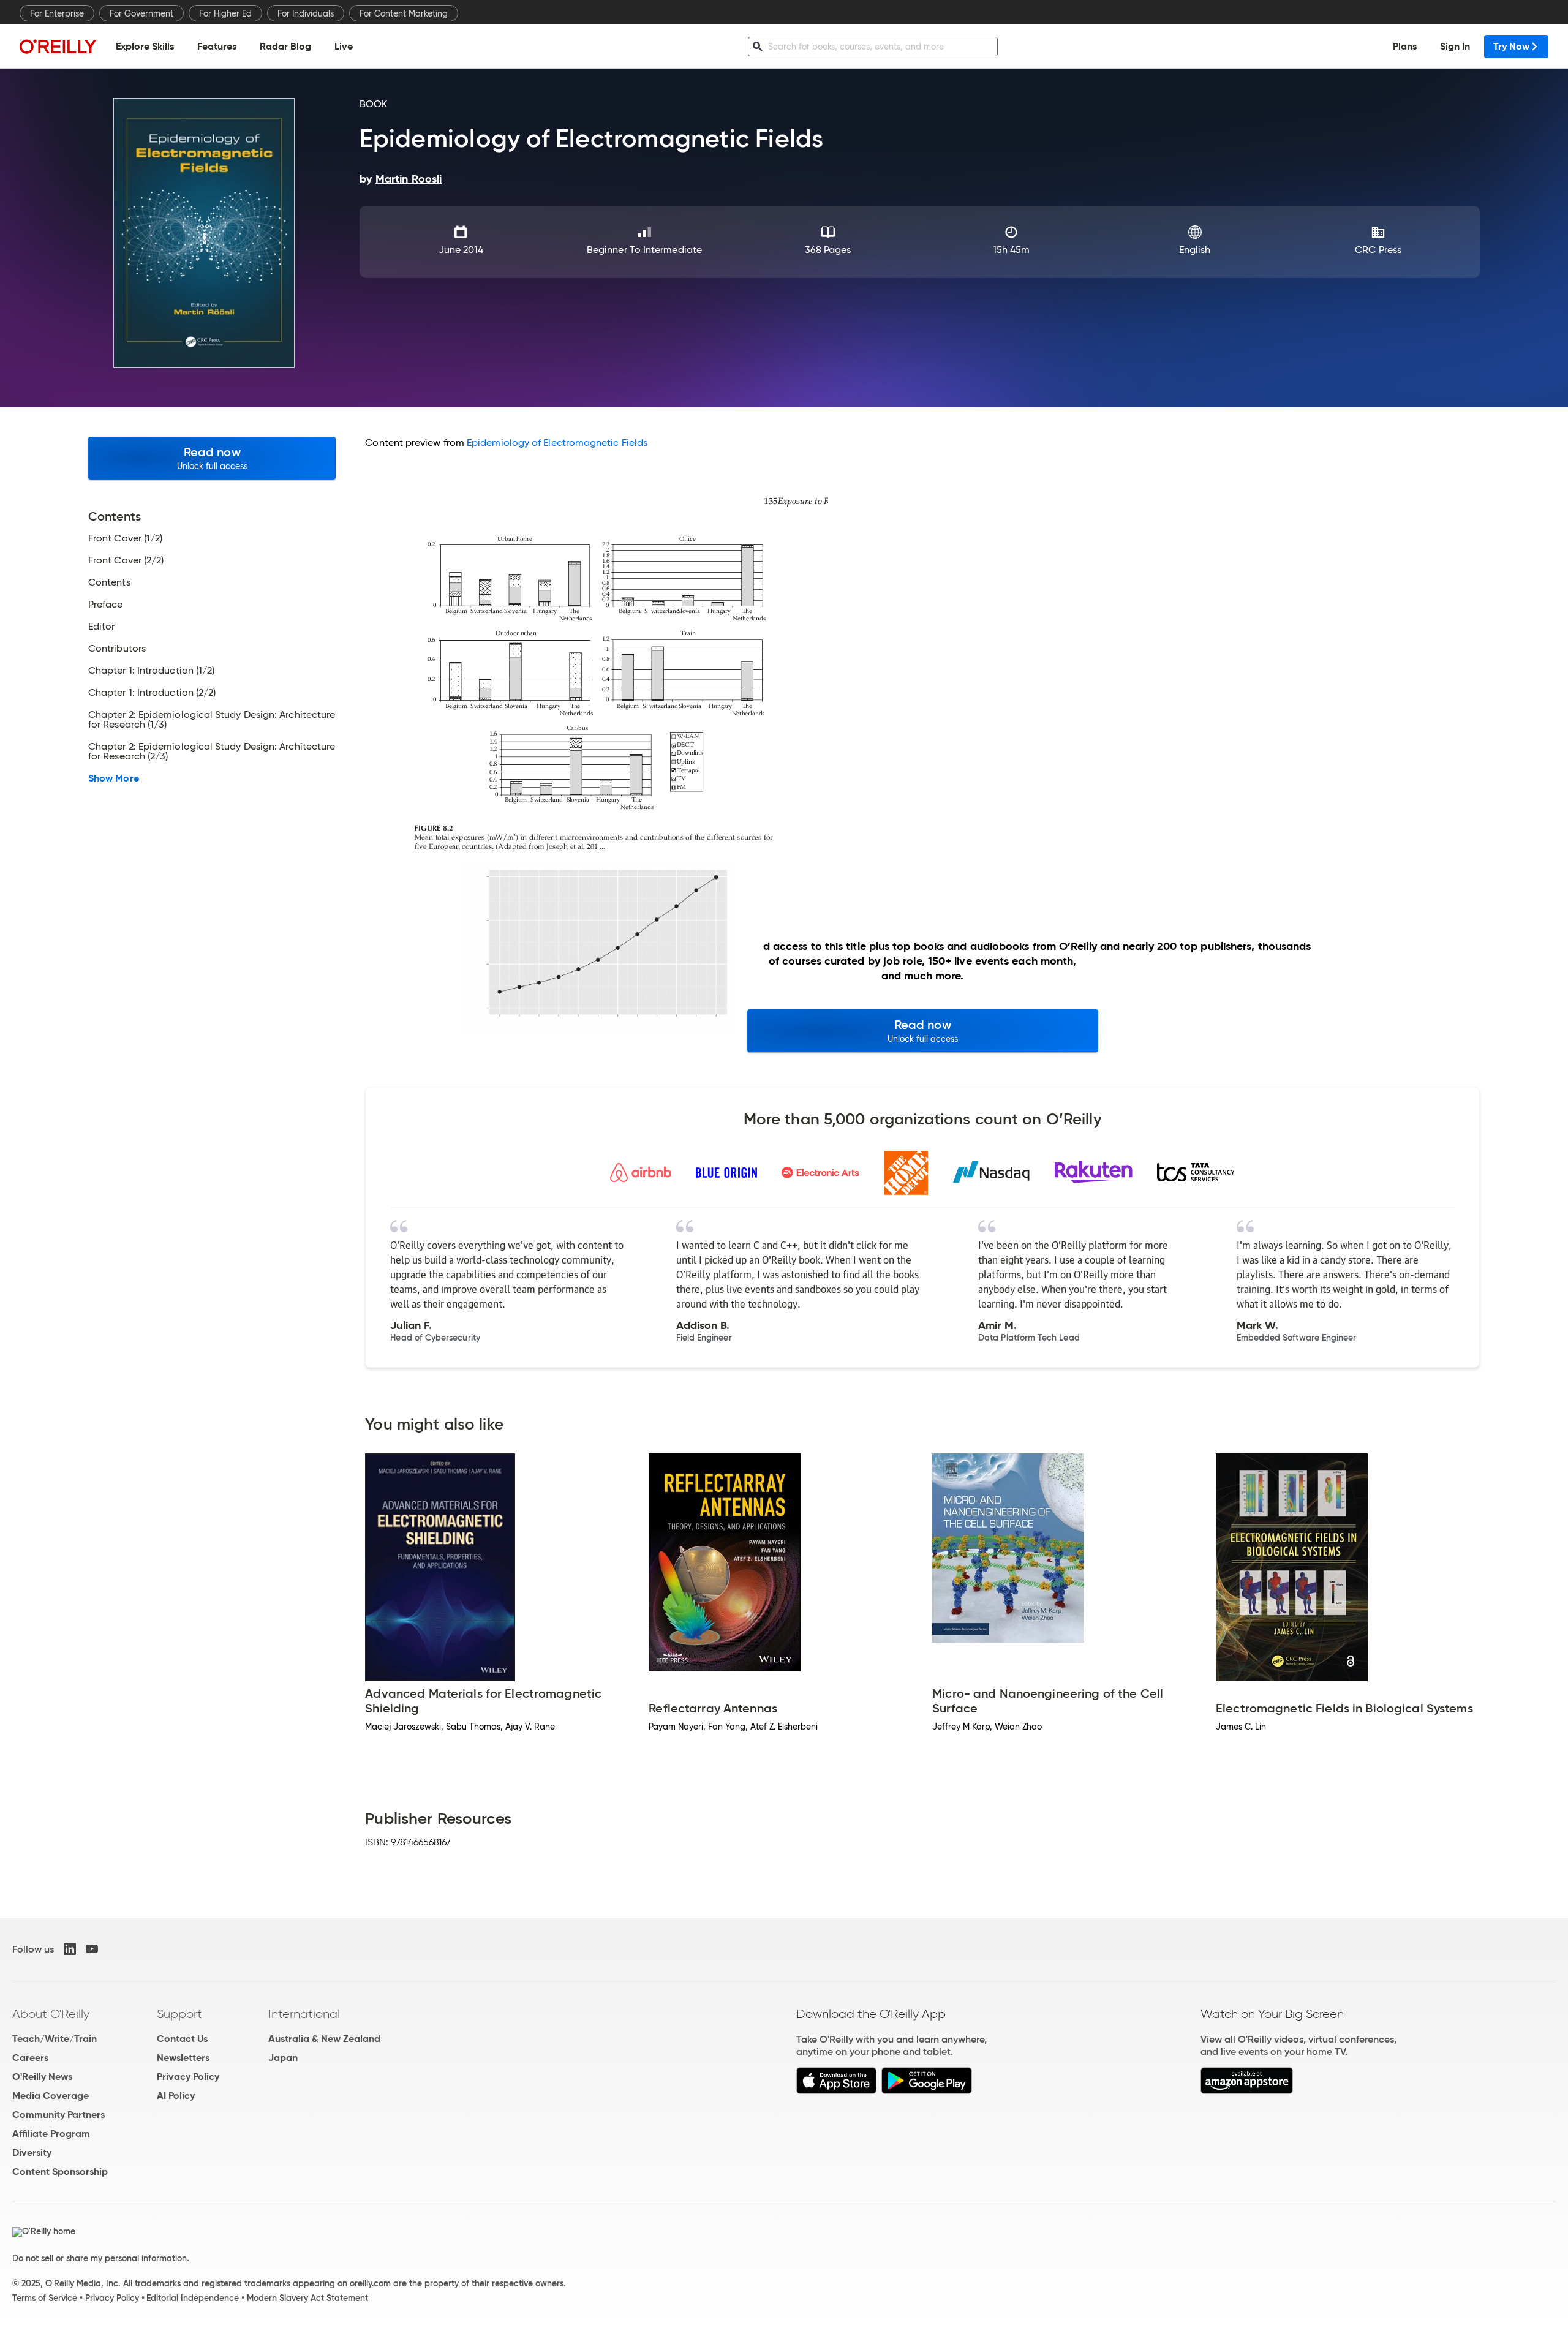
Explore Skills (145, 46)
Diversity (32, 2153)
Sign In (1455, 46)
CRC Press (1378, 250)
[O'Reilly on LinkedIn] (70, 1949)
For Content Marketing (404, 13)
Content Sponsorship (60, 2172)
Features (217, 46)
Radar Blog (285, 46)
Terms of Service (45, 2298)
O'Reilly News (42, 2077)
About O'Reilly (51, 2014)
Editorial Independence (193, 2298)
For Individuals (306, 13)
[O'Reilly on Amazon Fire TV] (1247, 2091)
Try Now (1511, 46)
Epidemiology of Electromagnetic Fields (557, 443)
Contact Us (182, 2039)
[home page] (58, 46)
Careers (30, 2058)
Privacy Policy (188, 2077)
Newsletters (183, 2058)
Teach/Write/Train (55, 2039)
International (304, 2014)
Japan (283, 2058)
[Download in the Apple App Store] (836, 2091)
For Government (141, 13)
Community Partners (58, 2115)
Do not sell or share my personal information (100, 2258)
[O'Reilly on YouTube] (92, 1949)
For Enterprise (57, 13)
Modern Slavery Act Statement (307, 2298)
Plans (1405, 46)
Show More (114, 778)
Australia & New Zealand (324, 2039)
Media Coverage (51, 2096)
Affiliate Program (51, 2134)
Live (344, 46)
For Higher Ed (225, 13)
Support (179, 2014)
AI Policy (176, 2096)
